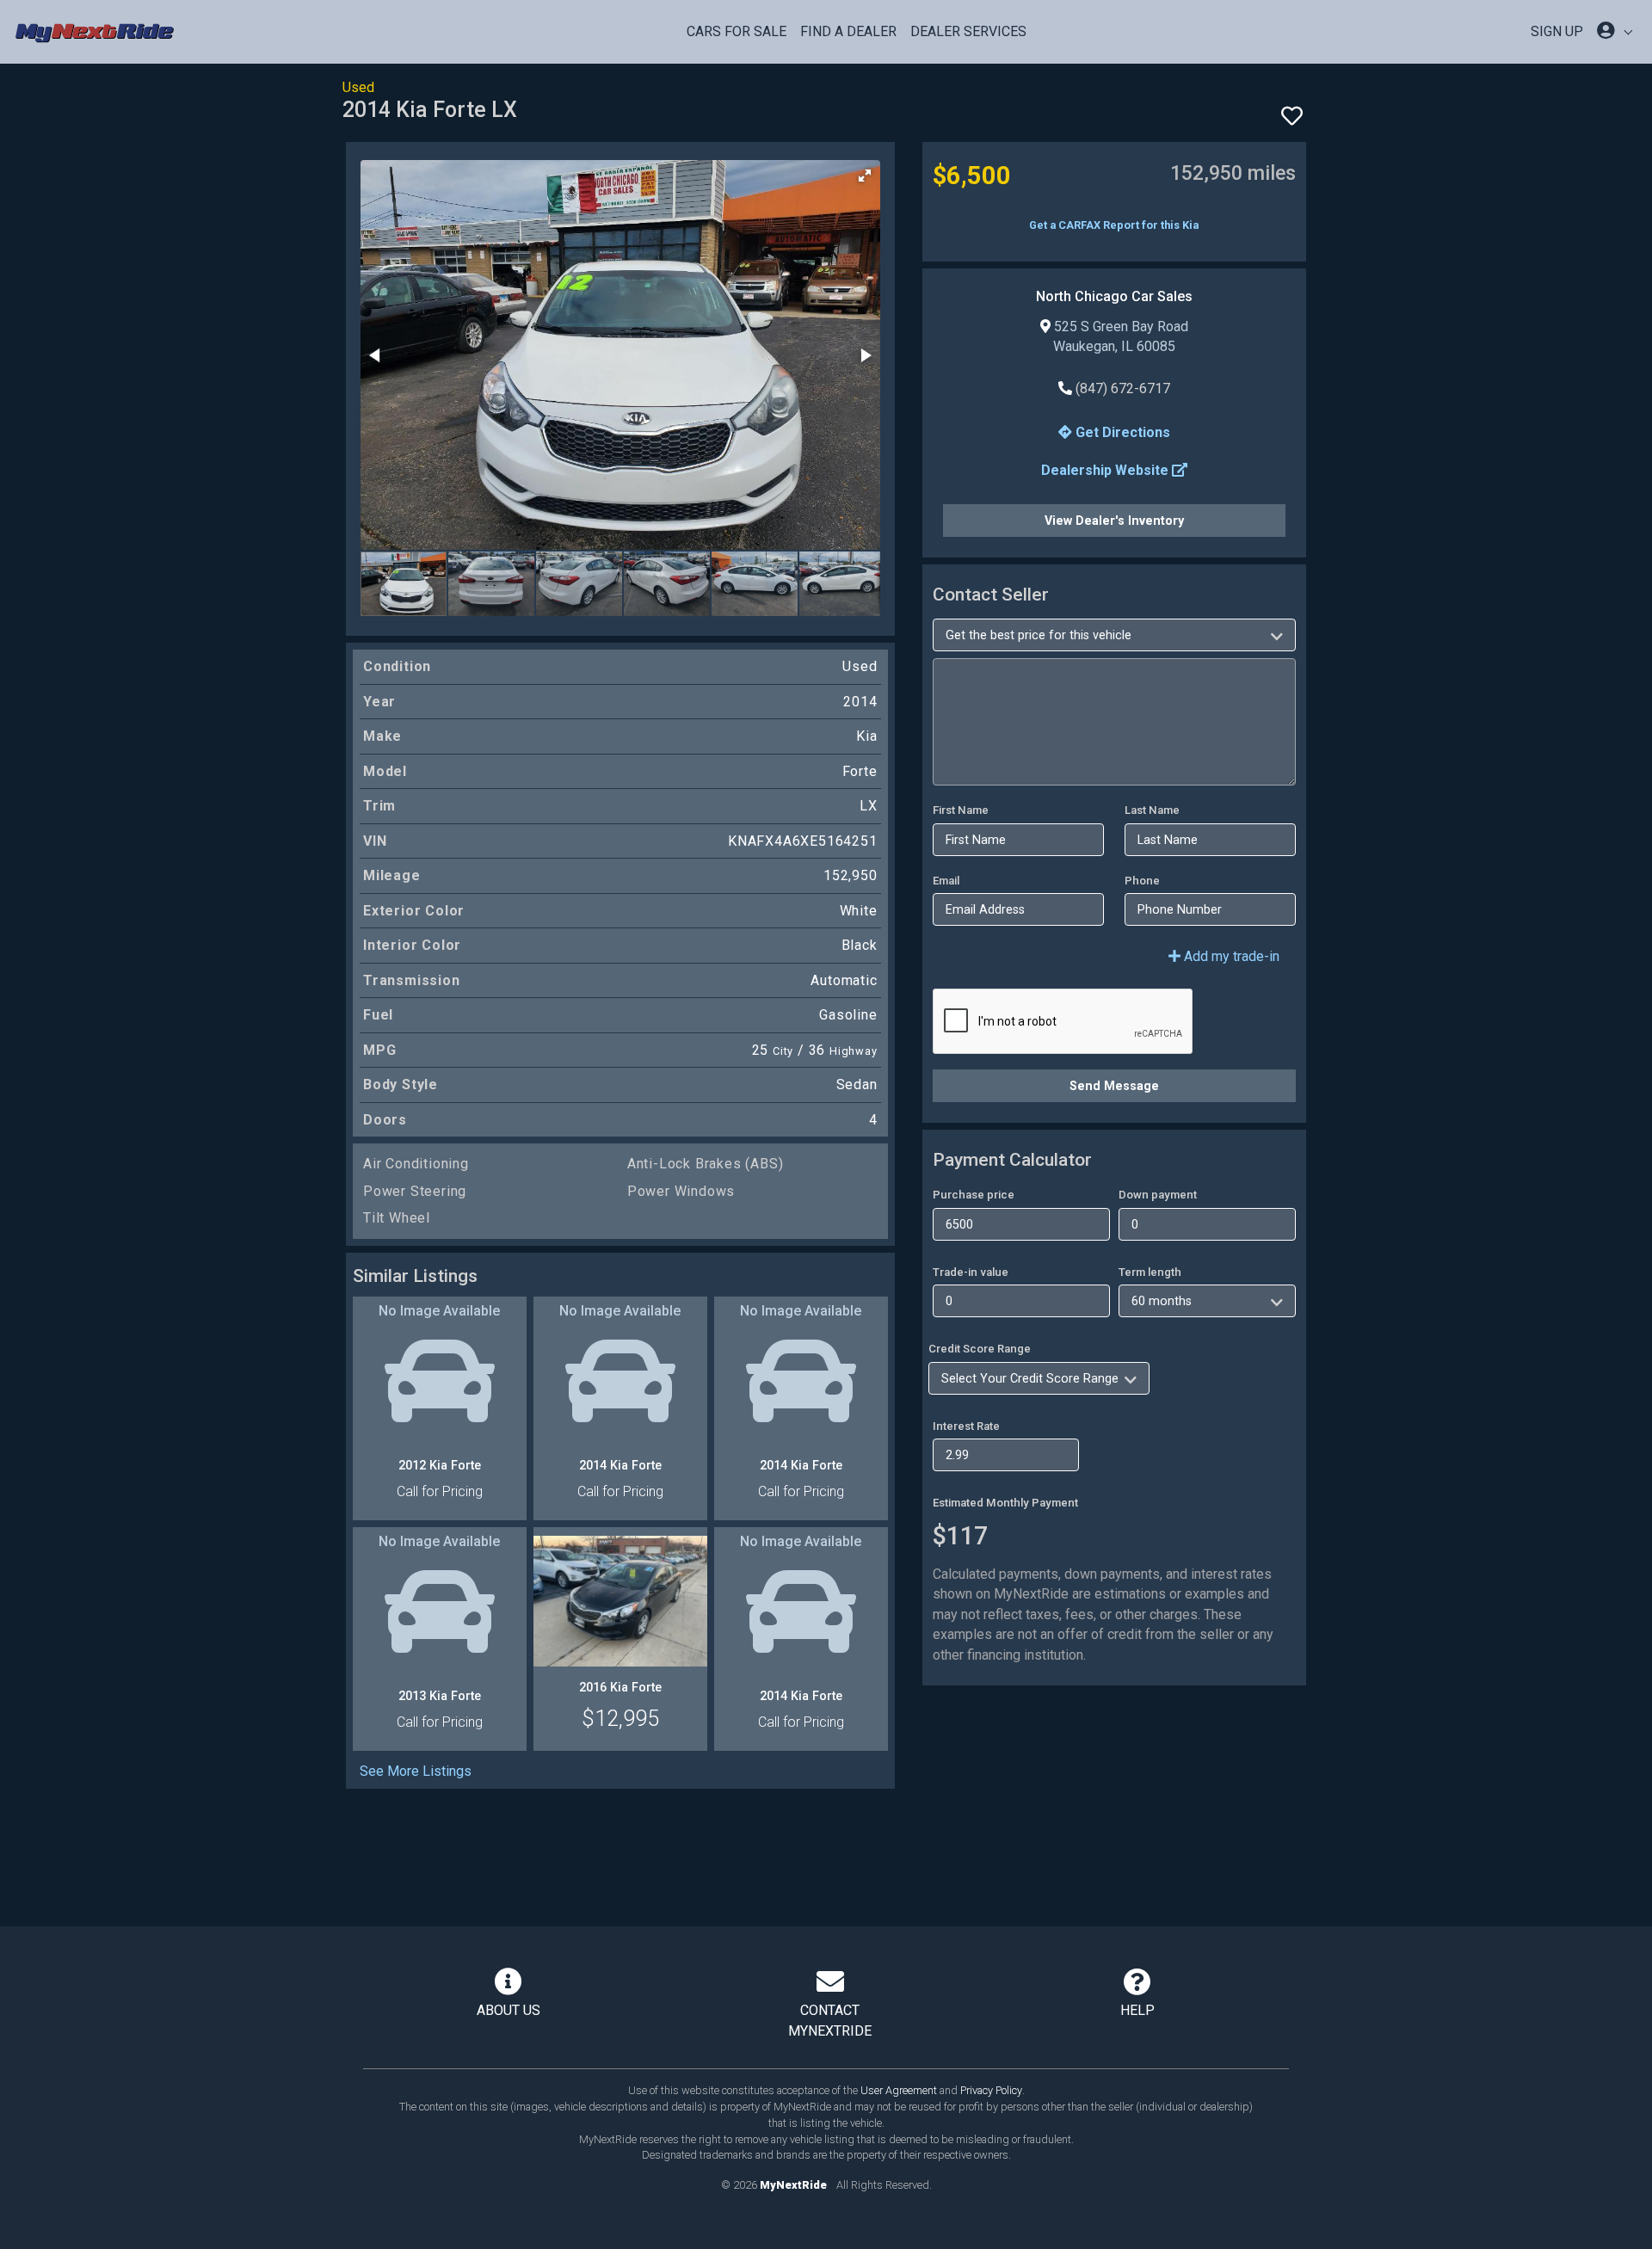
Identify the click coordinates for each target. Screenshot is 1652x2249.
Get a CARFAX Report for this (1114, 225)
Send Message (1114, 1086)
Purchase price (974, 1195)
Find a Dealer (848, 31)
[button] (865, 176)
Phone (1142, 881)
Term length (1150, 1272)
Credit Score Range (980, 1349)
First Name (961, 810)
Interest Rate (966, 1426)
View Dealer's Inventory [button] (1114, 521)
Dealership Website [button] (1106, 470)
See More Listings (416, 1771)
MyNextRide (793, 2185)
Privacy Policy (991, 2090)
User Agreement (899, 2090)
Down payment (1158, 1195)
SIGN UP (1557, 31)
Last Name (1152, 810)
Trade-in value (971, 1272)
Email (946, 881)
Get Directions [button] (1121, 432)
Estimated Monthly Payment (1005, 1503)
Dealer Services (968, 31)
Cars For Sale (737, 31)
